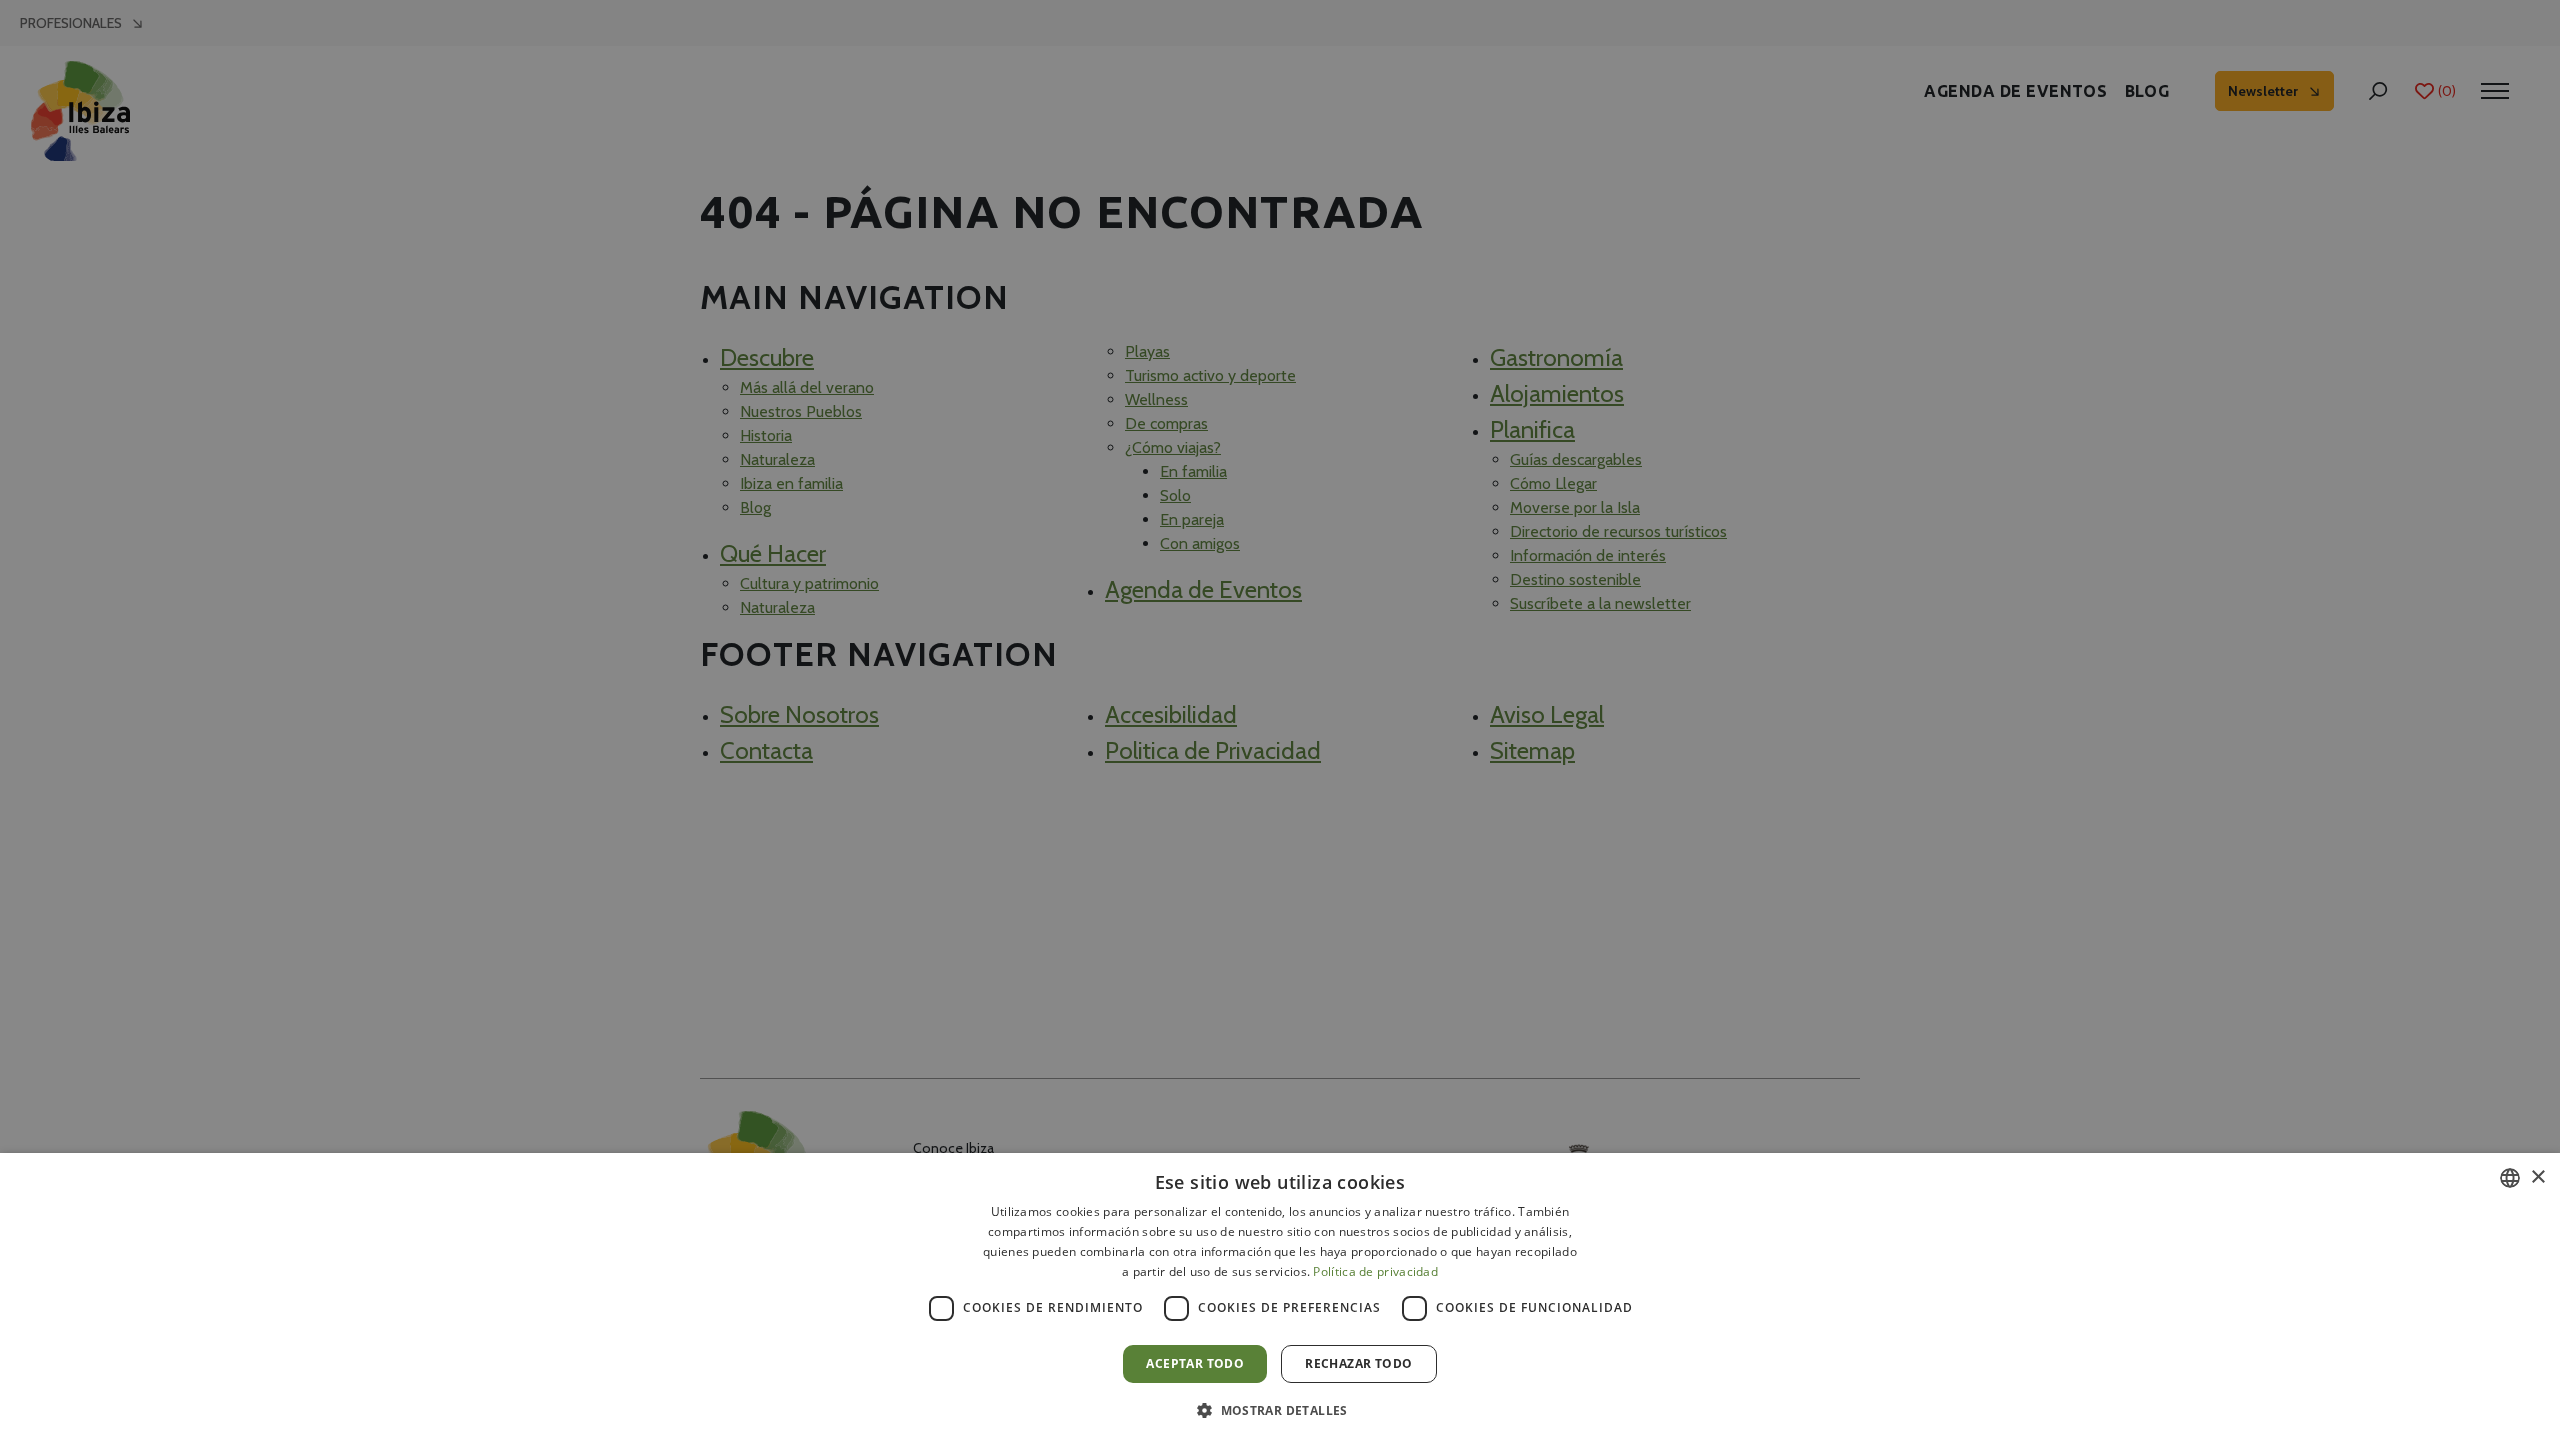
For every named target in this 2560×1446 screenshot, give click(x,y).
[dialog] (1280, 1299)
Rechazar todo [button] (1358, 1363)
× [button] (2537, 1177)
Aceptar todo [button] (1195, 1363)
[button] (1280, 1410)
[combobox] (2510, 1178)
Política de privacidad (1375, 1271)
